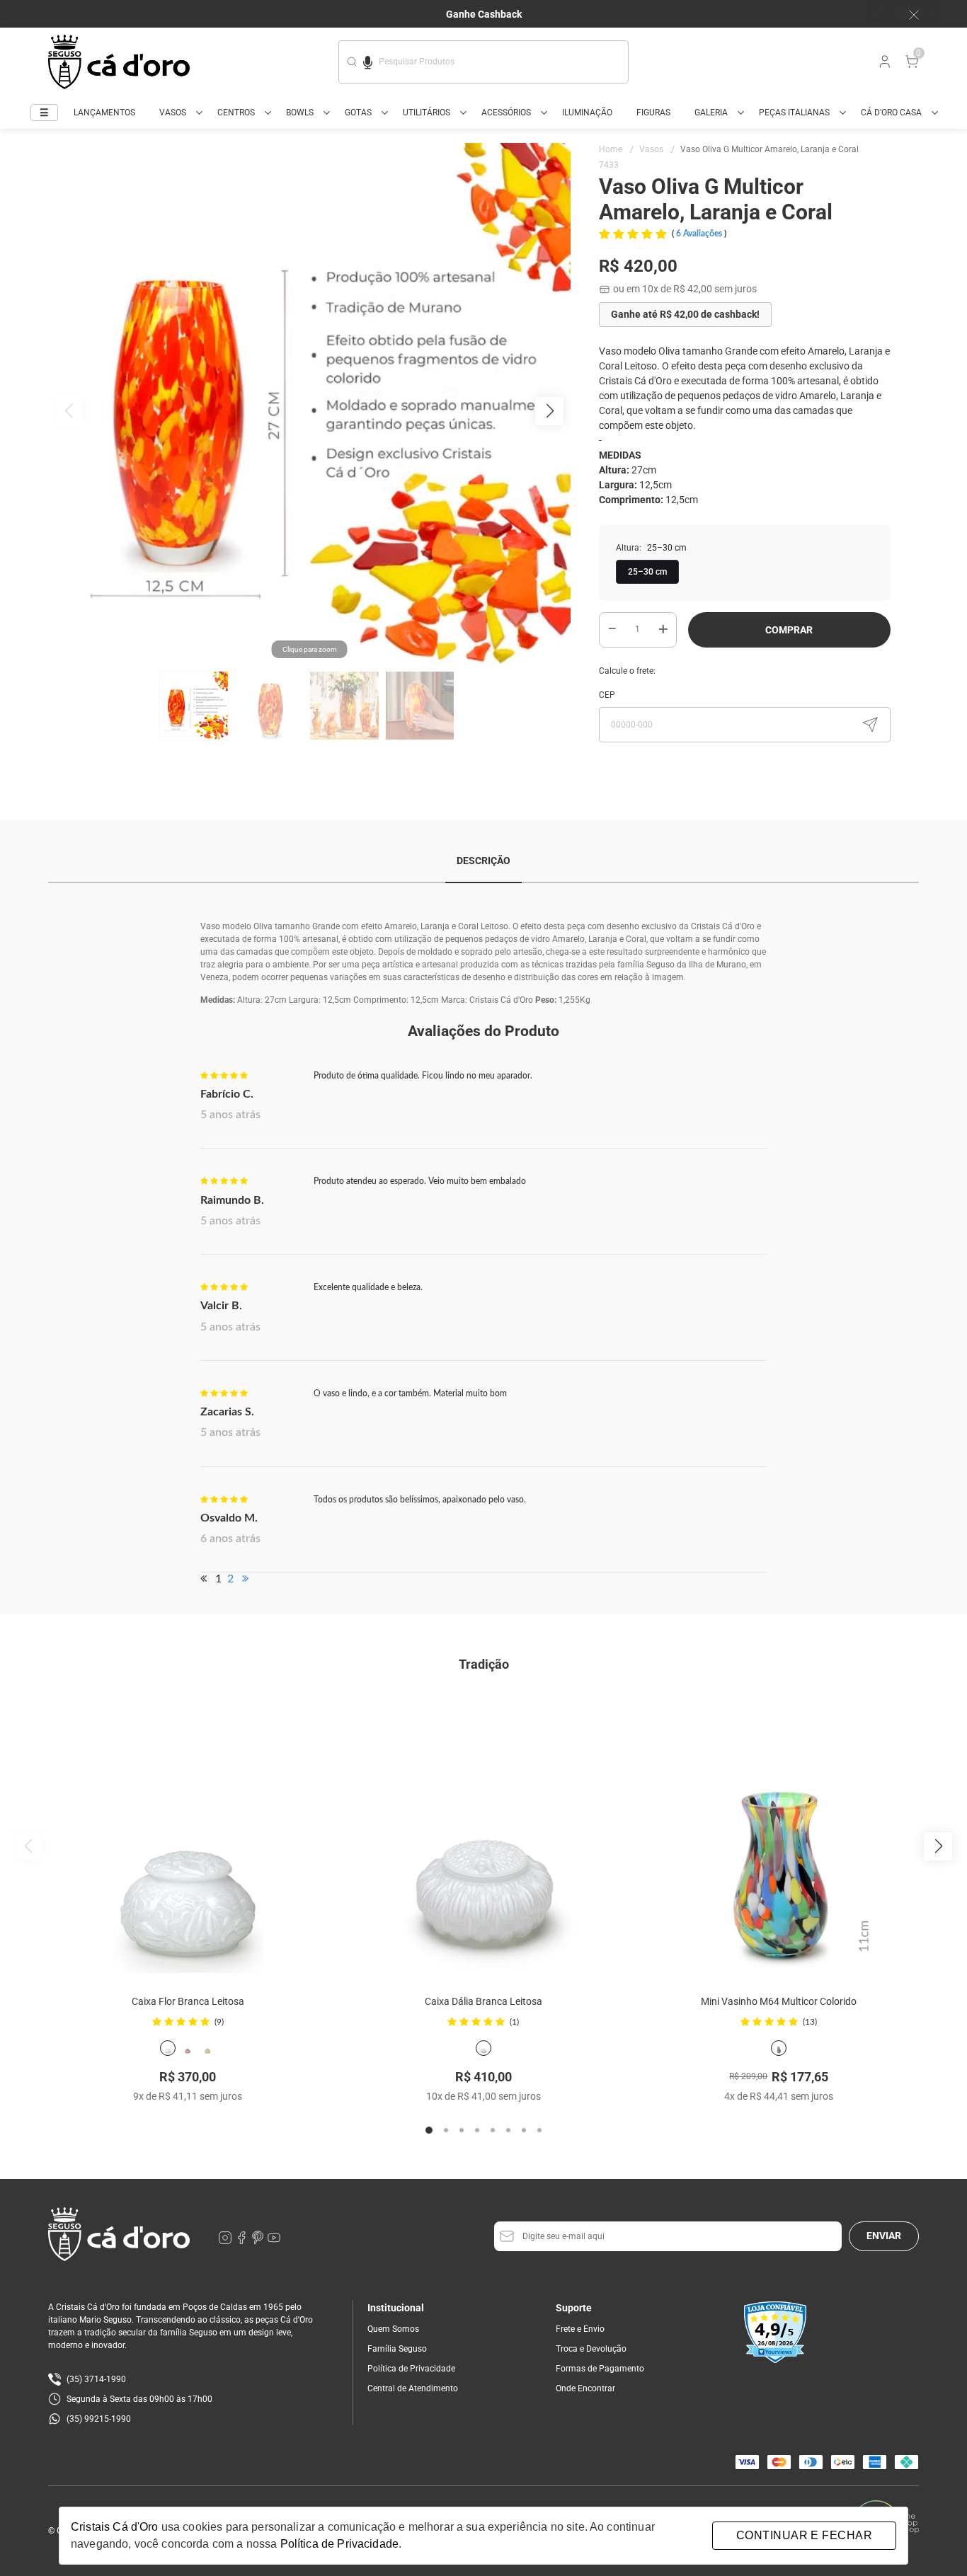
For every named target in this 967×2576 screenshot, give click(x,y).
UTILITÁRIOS (427, 113)
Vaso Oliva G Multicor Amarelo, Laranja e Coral (769, 149)
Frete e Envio (580, 2329)
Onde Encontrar (585, 2388)
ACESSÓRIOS (506, 113)
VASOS (173, 113)
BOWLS (300, 113)
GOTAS (358, 113)
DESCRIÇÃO (483, 861)
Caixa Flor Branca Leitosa (188, 2001)
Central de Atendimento (413, 2388)
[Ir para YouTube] (274, 2241)
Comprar (789, 630)
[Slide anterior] (29, 1846)
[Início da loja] (119, 62)
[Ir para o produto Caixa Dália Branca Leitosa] (483, 1834)
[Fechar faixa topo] (907, 15)
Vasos (657, 149)
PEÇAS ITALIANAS (794, 113)
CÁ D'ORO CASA (891, 113)
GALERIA (711, 113)
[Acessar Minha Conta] (883, 65)
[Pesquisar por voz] (368, 60)
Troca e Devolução (591, 2349)
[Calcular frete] (870, 725)
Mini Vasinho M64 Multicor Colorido (779, 2001)
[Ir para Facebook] (242, 2241)
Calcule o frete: (627, 671)
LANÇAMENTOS (104, 113)
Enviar (884, 2236)
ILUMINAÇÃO (587, 113)
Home (616, 149)
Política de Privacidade (411, 2369)
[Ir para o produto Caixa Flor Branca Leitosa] (188, 1834)
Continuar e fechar (804, 2535)
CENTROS (236, 113)
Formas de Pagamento (600, 2369)
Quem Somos (393, 2329)
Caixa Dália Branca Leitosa (483, 2001)
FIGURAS (653, 113)
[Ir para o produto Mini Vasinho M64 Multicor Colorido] (779, 1834)
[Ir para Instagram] (226, 2241)
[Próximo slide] (938, 1846)
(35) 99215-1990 (99, 2419)
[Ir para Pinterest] (259, 2241)
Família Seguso (397, 2349)
